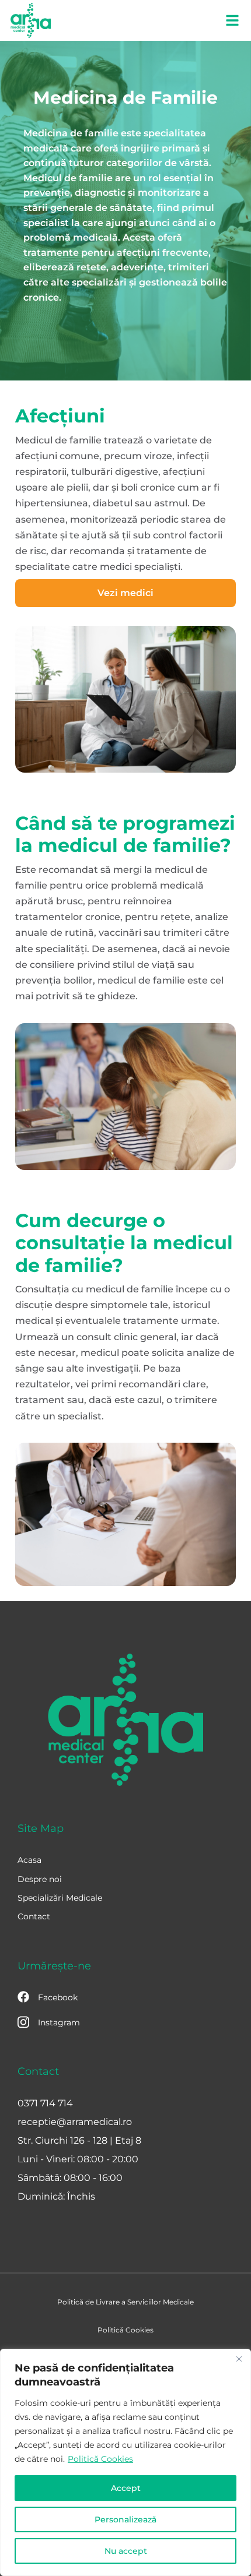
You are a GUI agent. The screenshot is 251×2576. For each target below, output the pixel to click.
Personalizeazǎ (125, 2519)
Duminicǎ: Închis (56, 2196)
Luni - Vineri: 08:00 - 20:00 (78, 2159)
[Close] (239, 2359)
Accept (126, 2488)
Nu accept (126, 2551)
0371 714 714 (45, 2103)
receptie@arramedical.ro (75, 2122)
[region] (125, 2462)
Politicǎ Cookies (100, 2459)
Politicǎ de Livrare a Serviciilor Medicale (125, 2302)
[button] (232, 20)
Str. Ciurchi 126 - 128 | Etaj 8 (79, 2140)
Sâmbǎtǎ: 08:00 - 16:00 (70, 2178)
